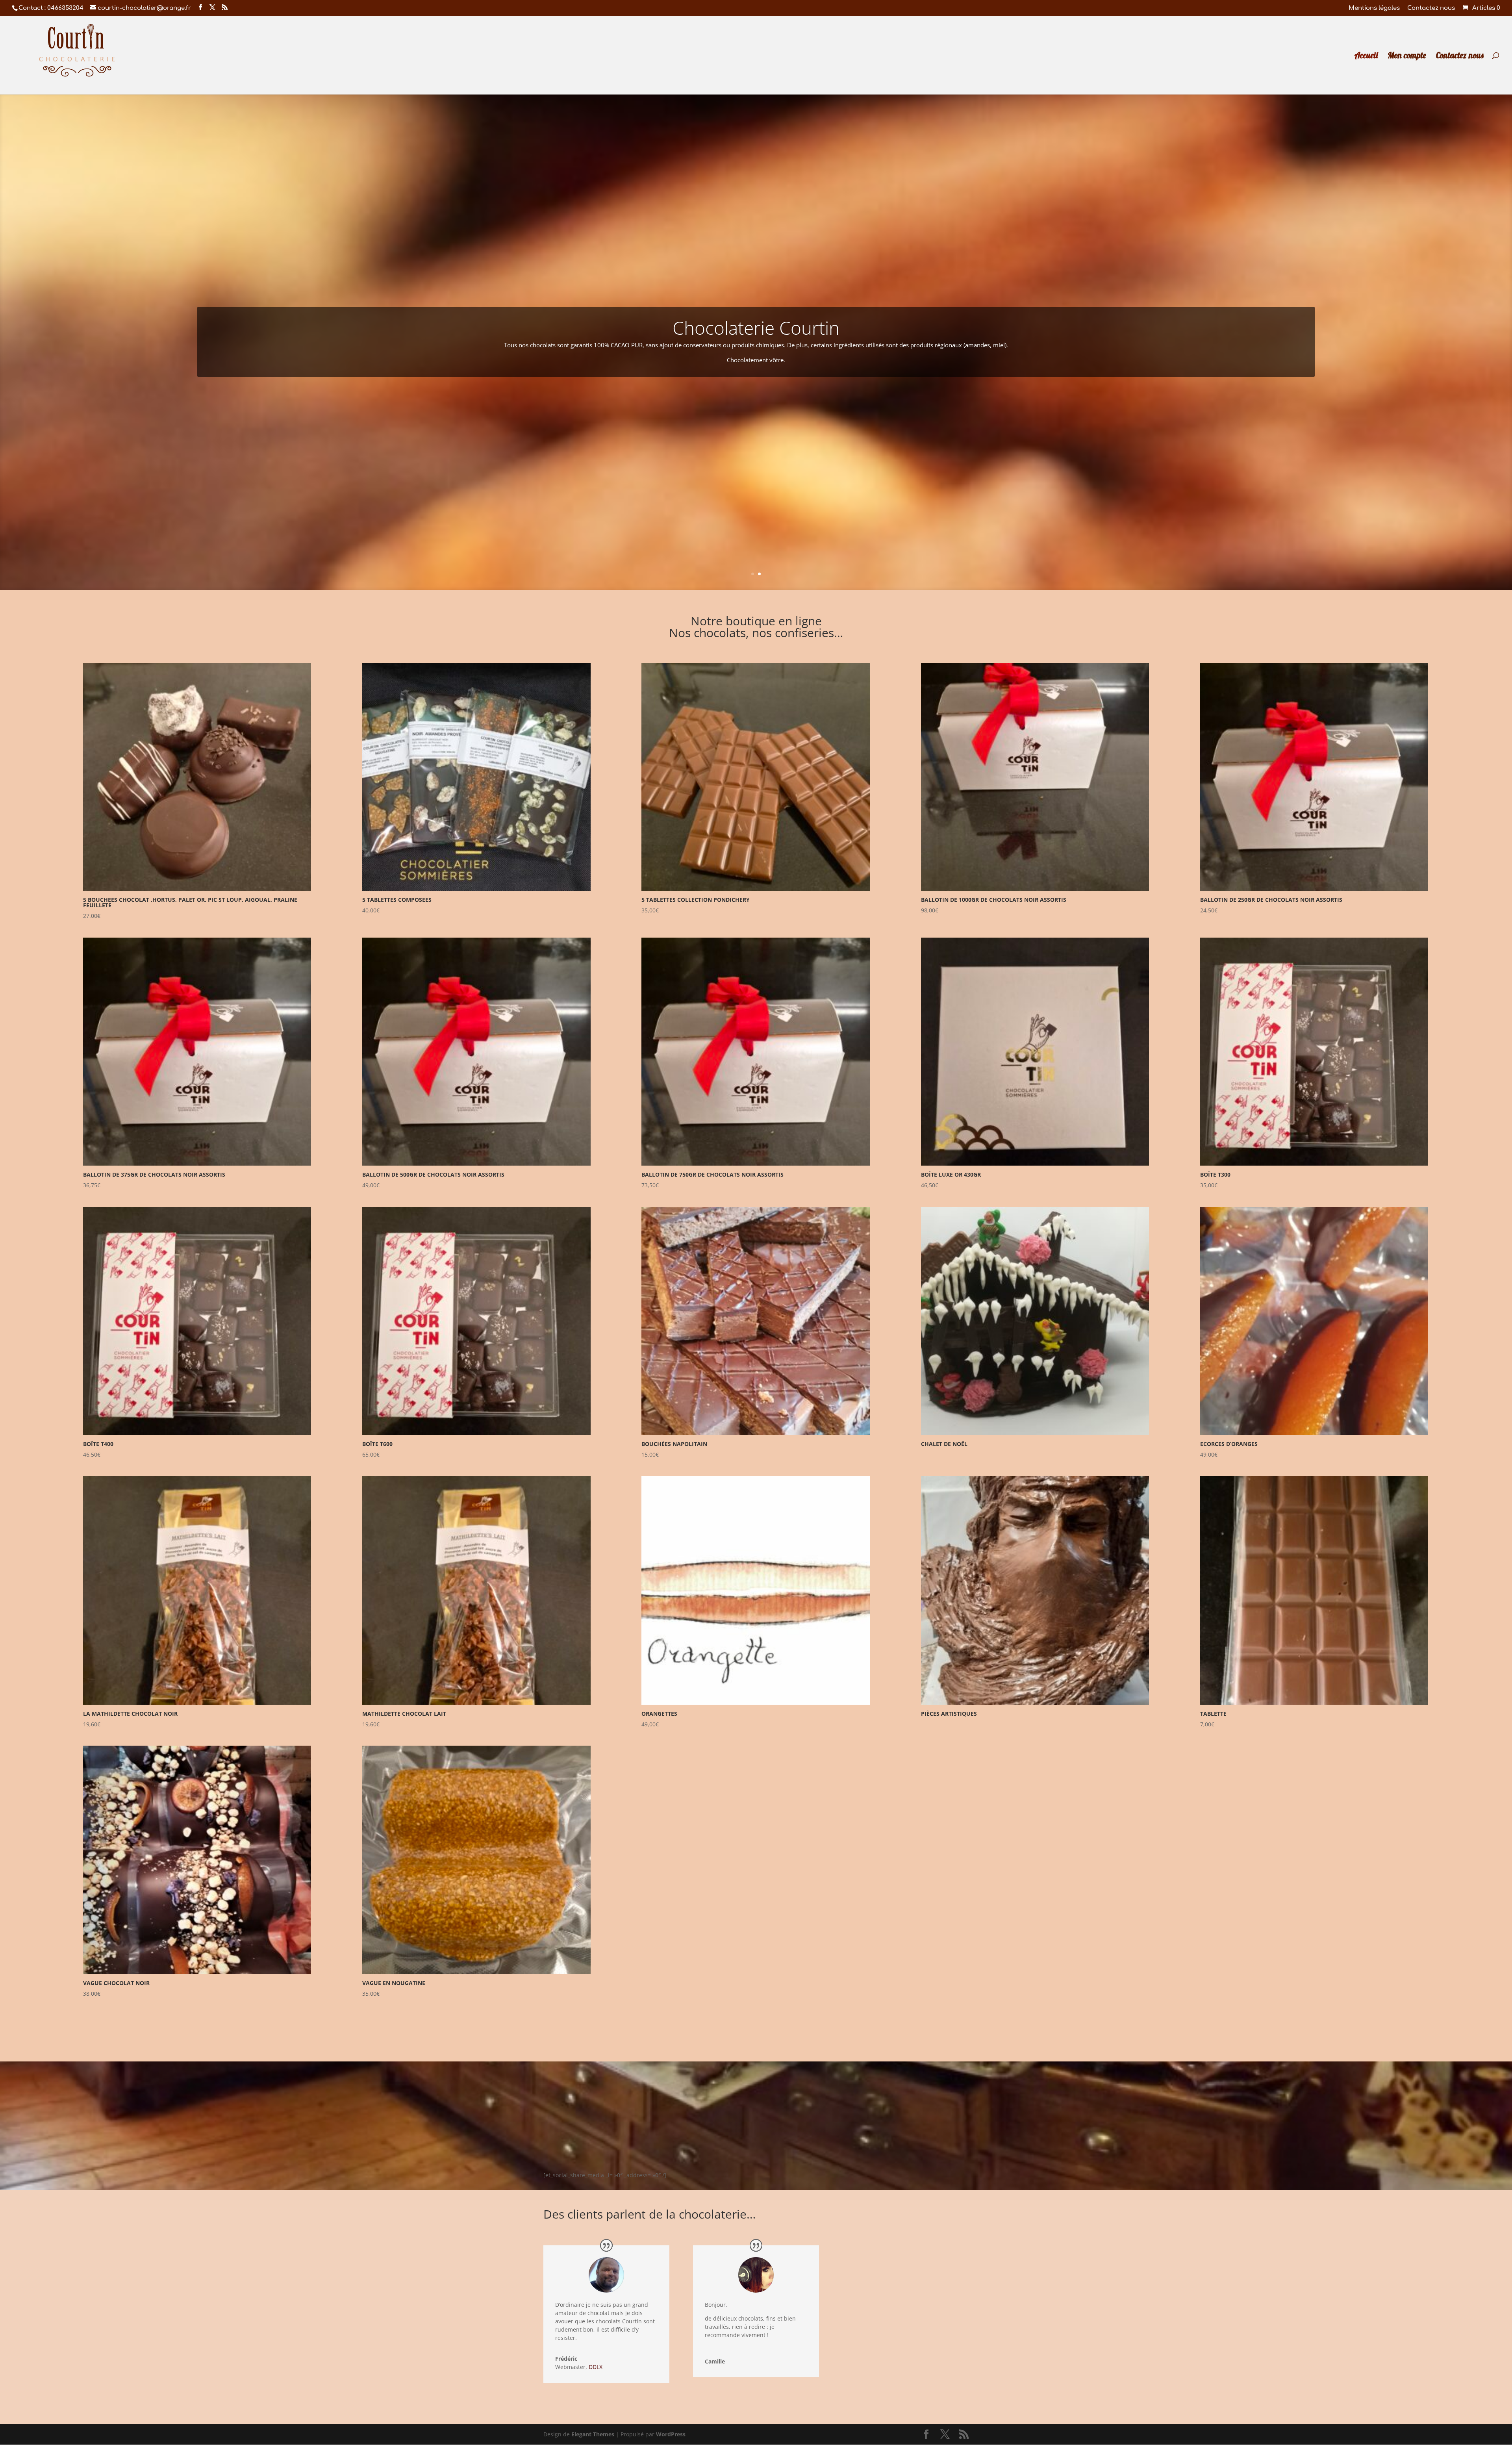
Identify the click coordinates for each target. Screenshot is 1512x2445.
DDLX (596, 2367)
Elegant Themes (593, 2434)
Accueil (1366, 56)
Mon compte (1407, 56)
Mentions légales (1374, 8)
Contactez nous (1431, 8)
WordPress (671, 2434)
